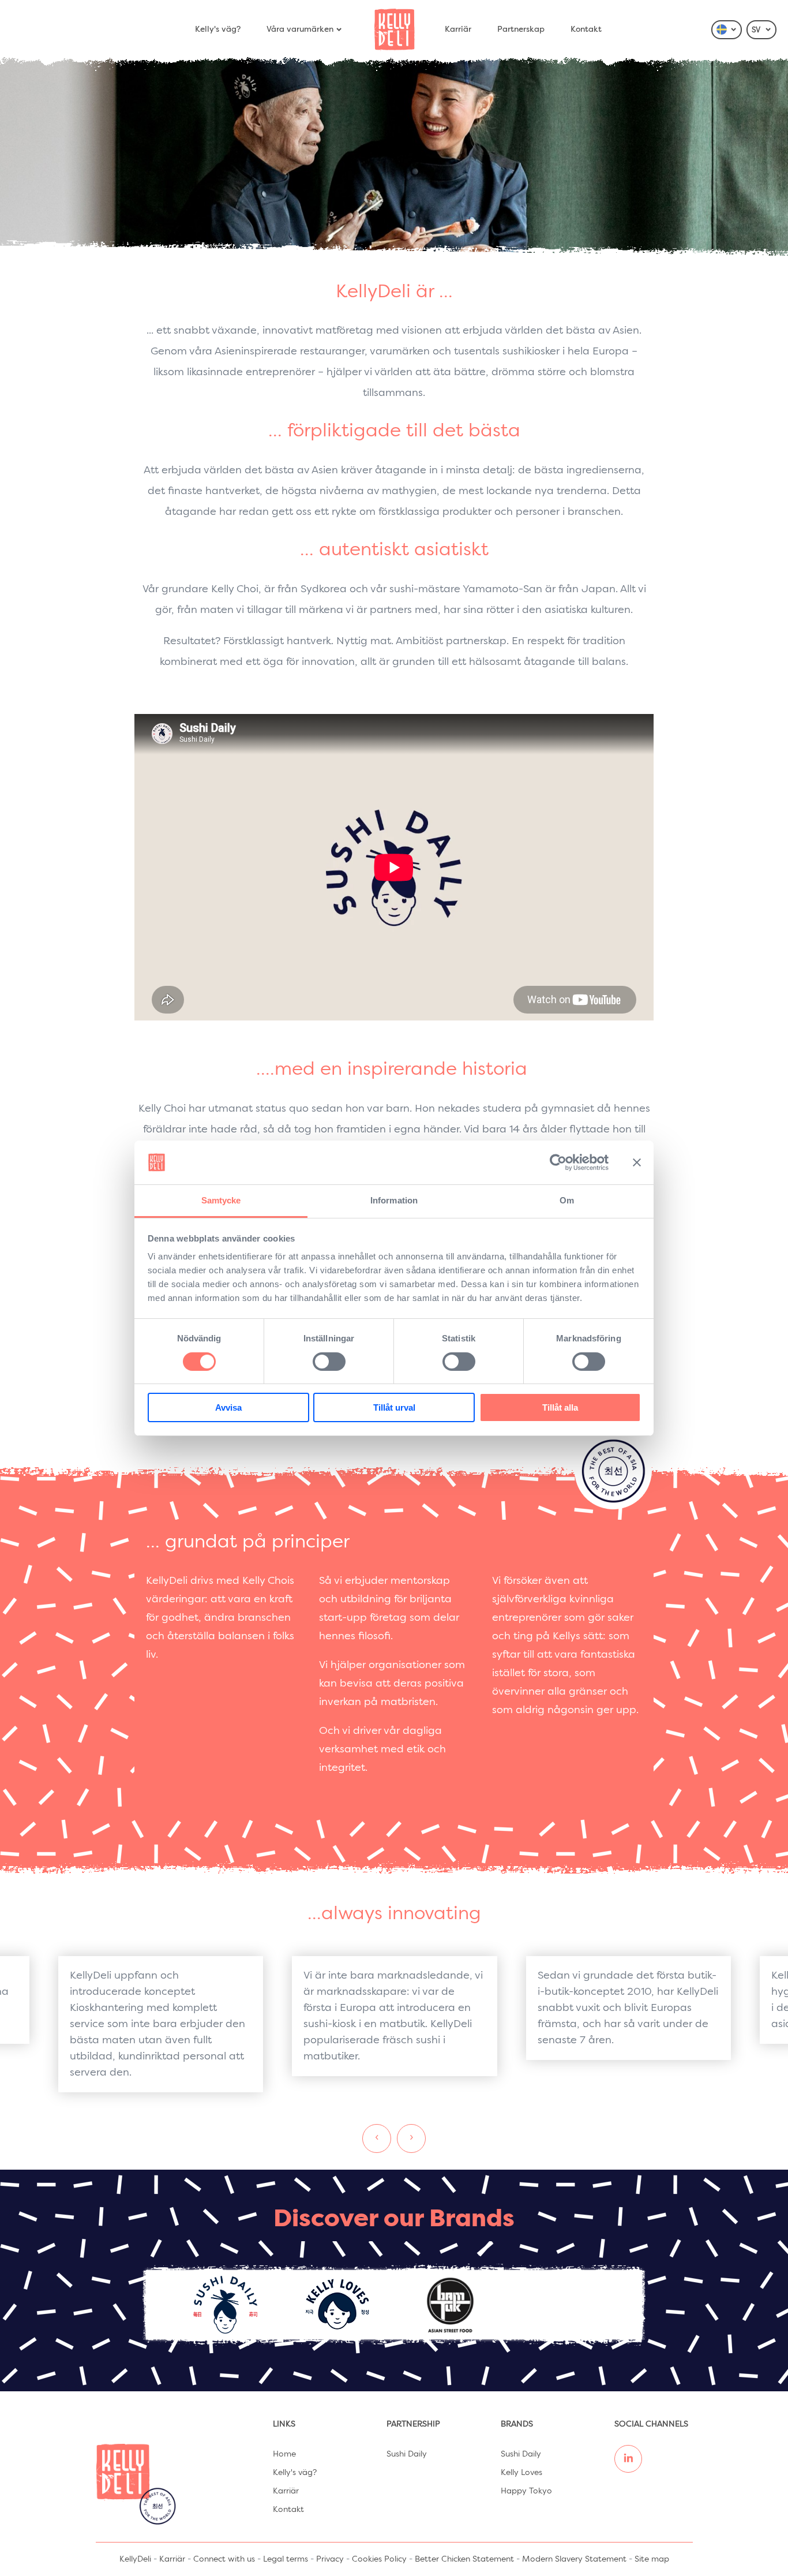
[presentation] (377, 2138)
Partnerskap (521, 29)
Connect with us (224, 2559)
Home (284, 2454)
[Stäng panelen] (637, 1162)
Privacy (330, 2559)
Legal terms (286, 2559)
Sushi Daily (407, 2454)
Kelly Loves (521, 2473)
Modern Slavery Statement (574, 2559)
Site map (652, 2559)
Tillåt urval (394, 1407)
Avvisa (228, 1407)
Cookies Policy (379, 2559)
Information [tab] (394, 1200)
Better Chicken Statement (464, 2559)
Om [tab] (567, 1200)
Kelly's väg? (218, 29)
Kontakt (586, 29)
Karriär (458, 29)
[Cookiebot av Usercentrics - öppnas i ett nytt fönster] (558, 1162)
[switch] (329, 1362)
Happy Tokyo (526, 2491)
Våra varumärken (300, 29)
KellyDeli (135, 2559)
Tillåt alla (560, 1407)
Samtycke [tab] (221, 1200)
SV (757, 30)
